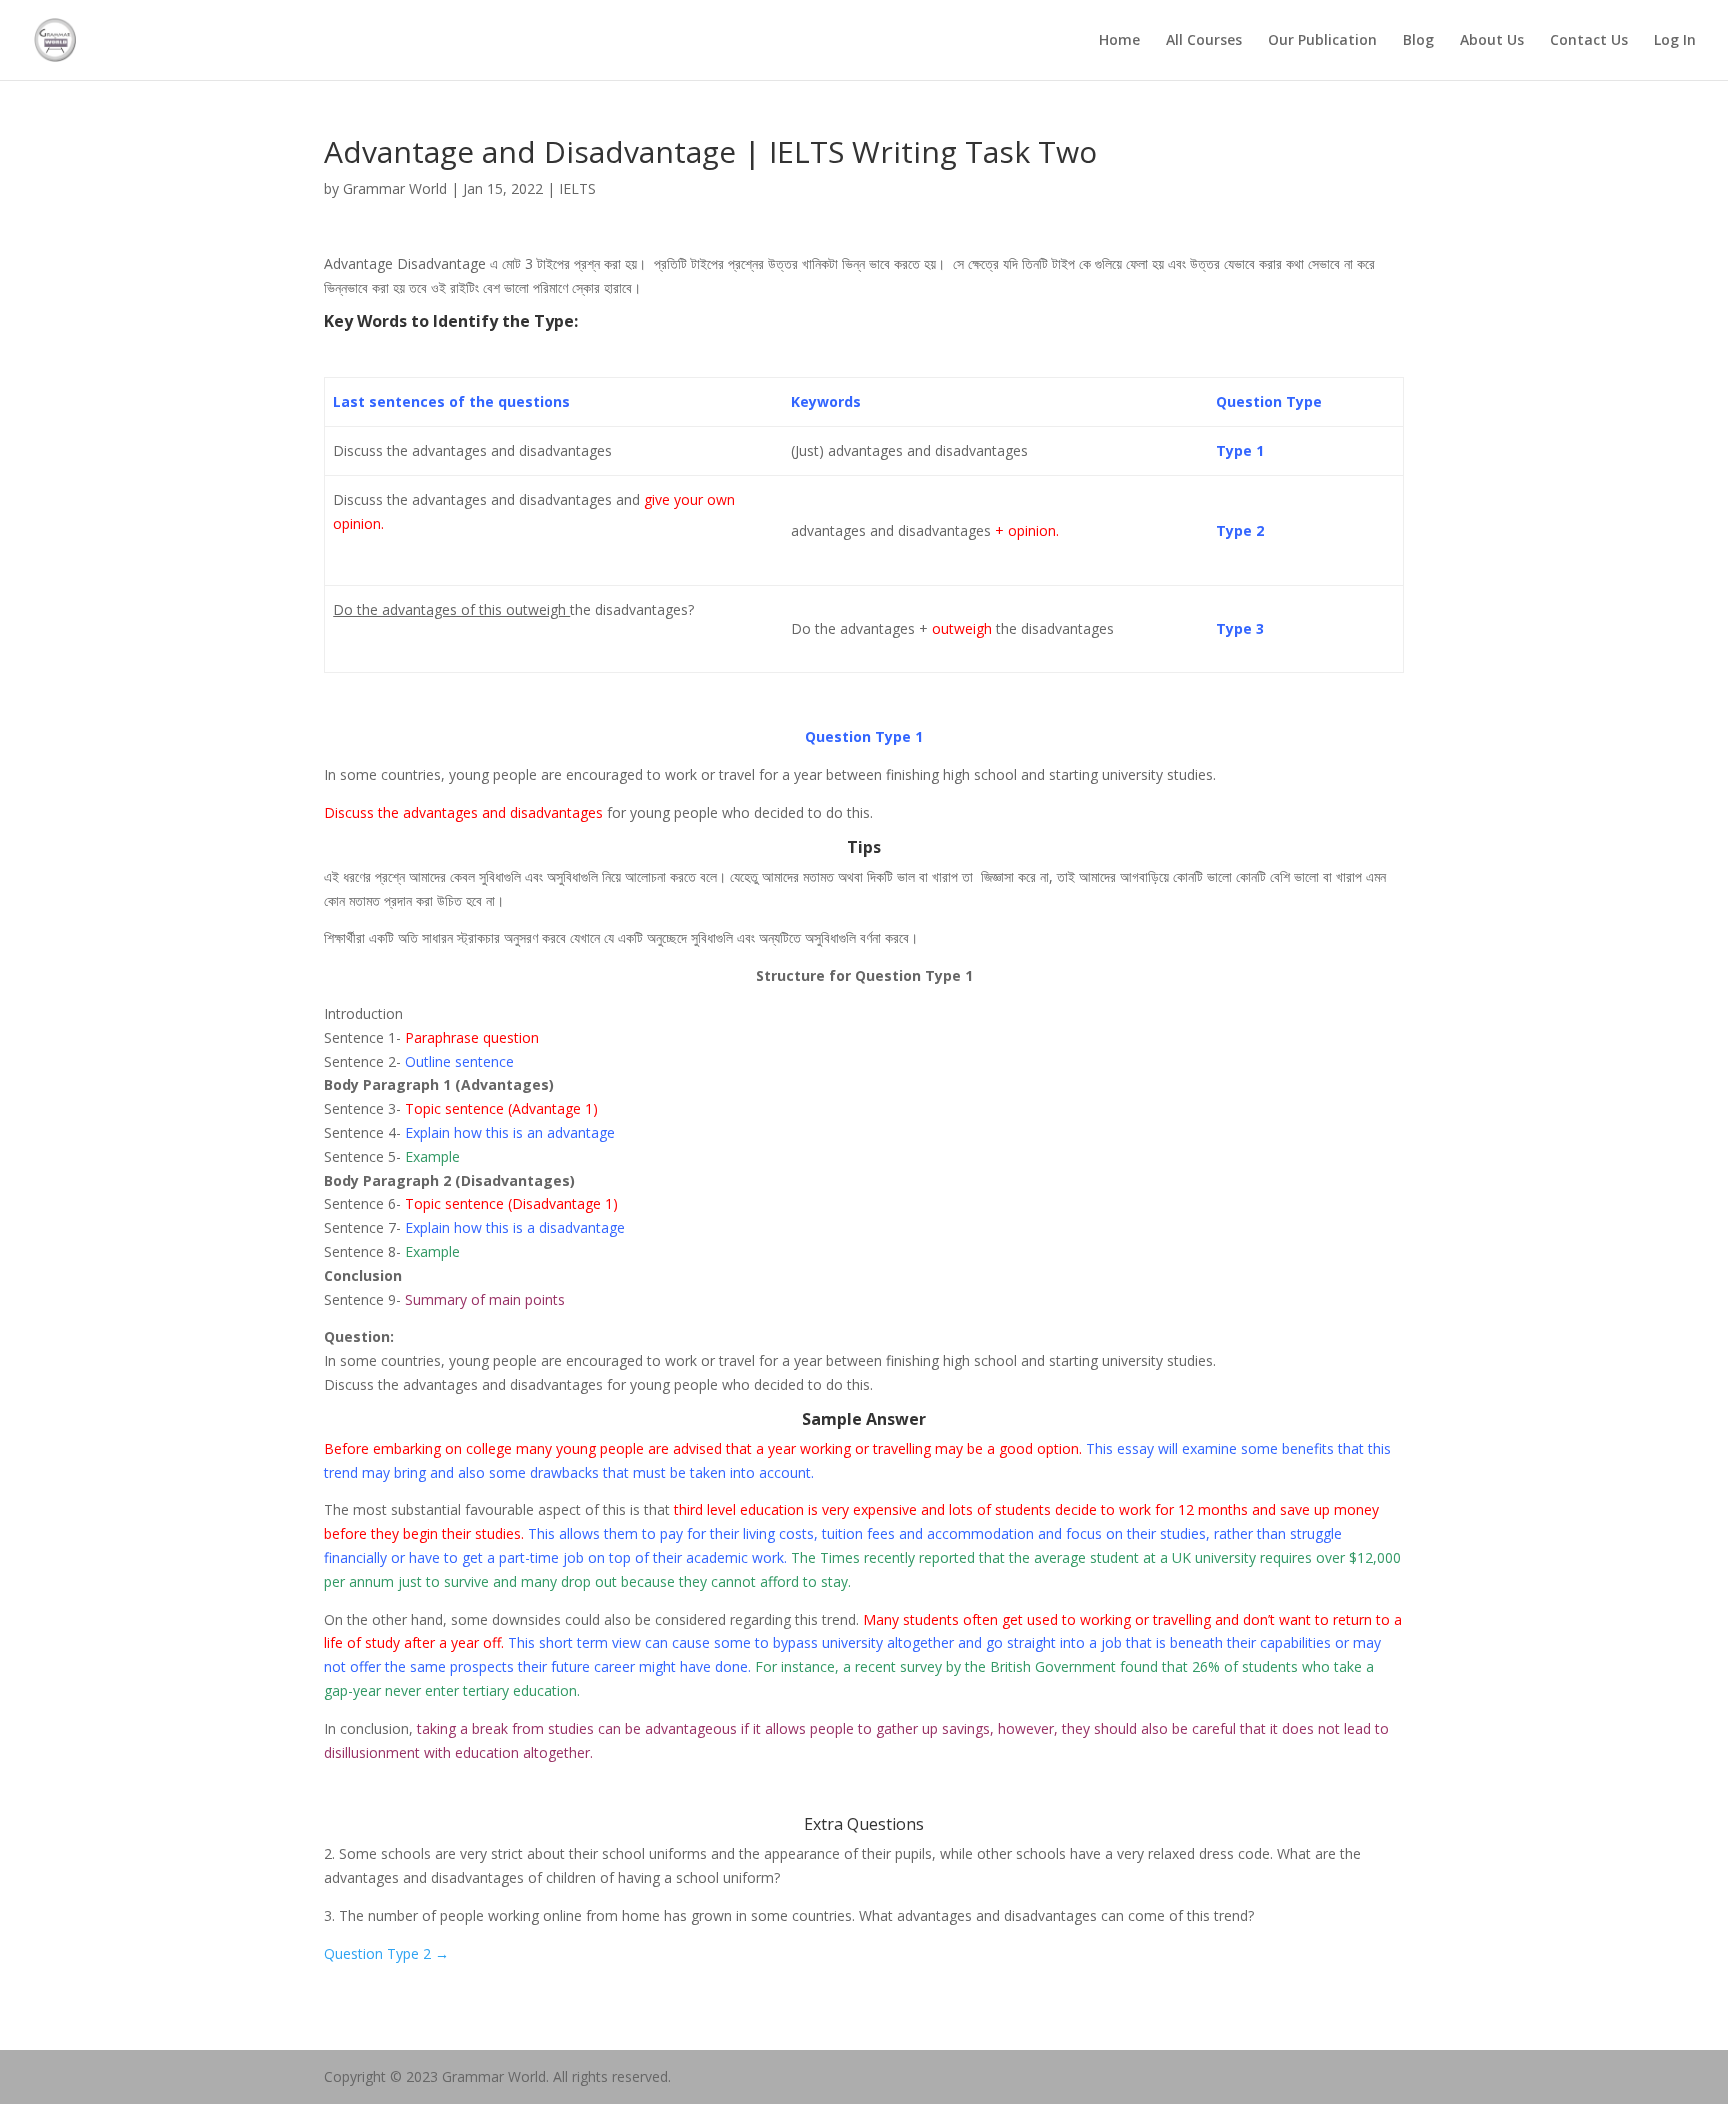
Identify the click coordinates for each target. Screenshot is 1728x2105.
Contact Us (1589, 41)
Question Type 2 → (386, 1953)
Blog (1418, 41)
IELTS (577, 188)
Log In (1675, 41)
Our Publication (1322, 41)
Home (1119, 41)
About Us (1492, 41)
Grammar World (395, 188)
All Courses (1204, 41)
